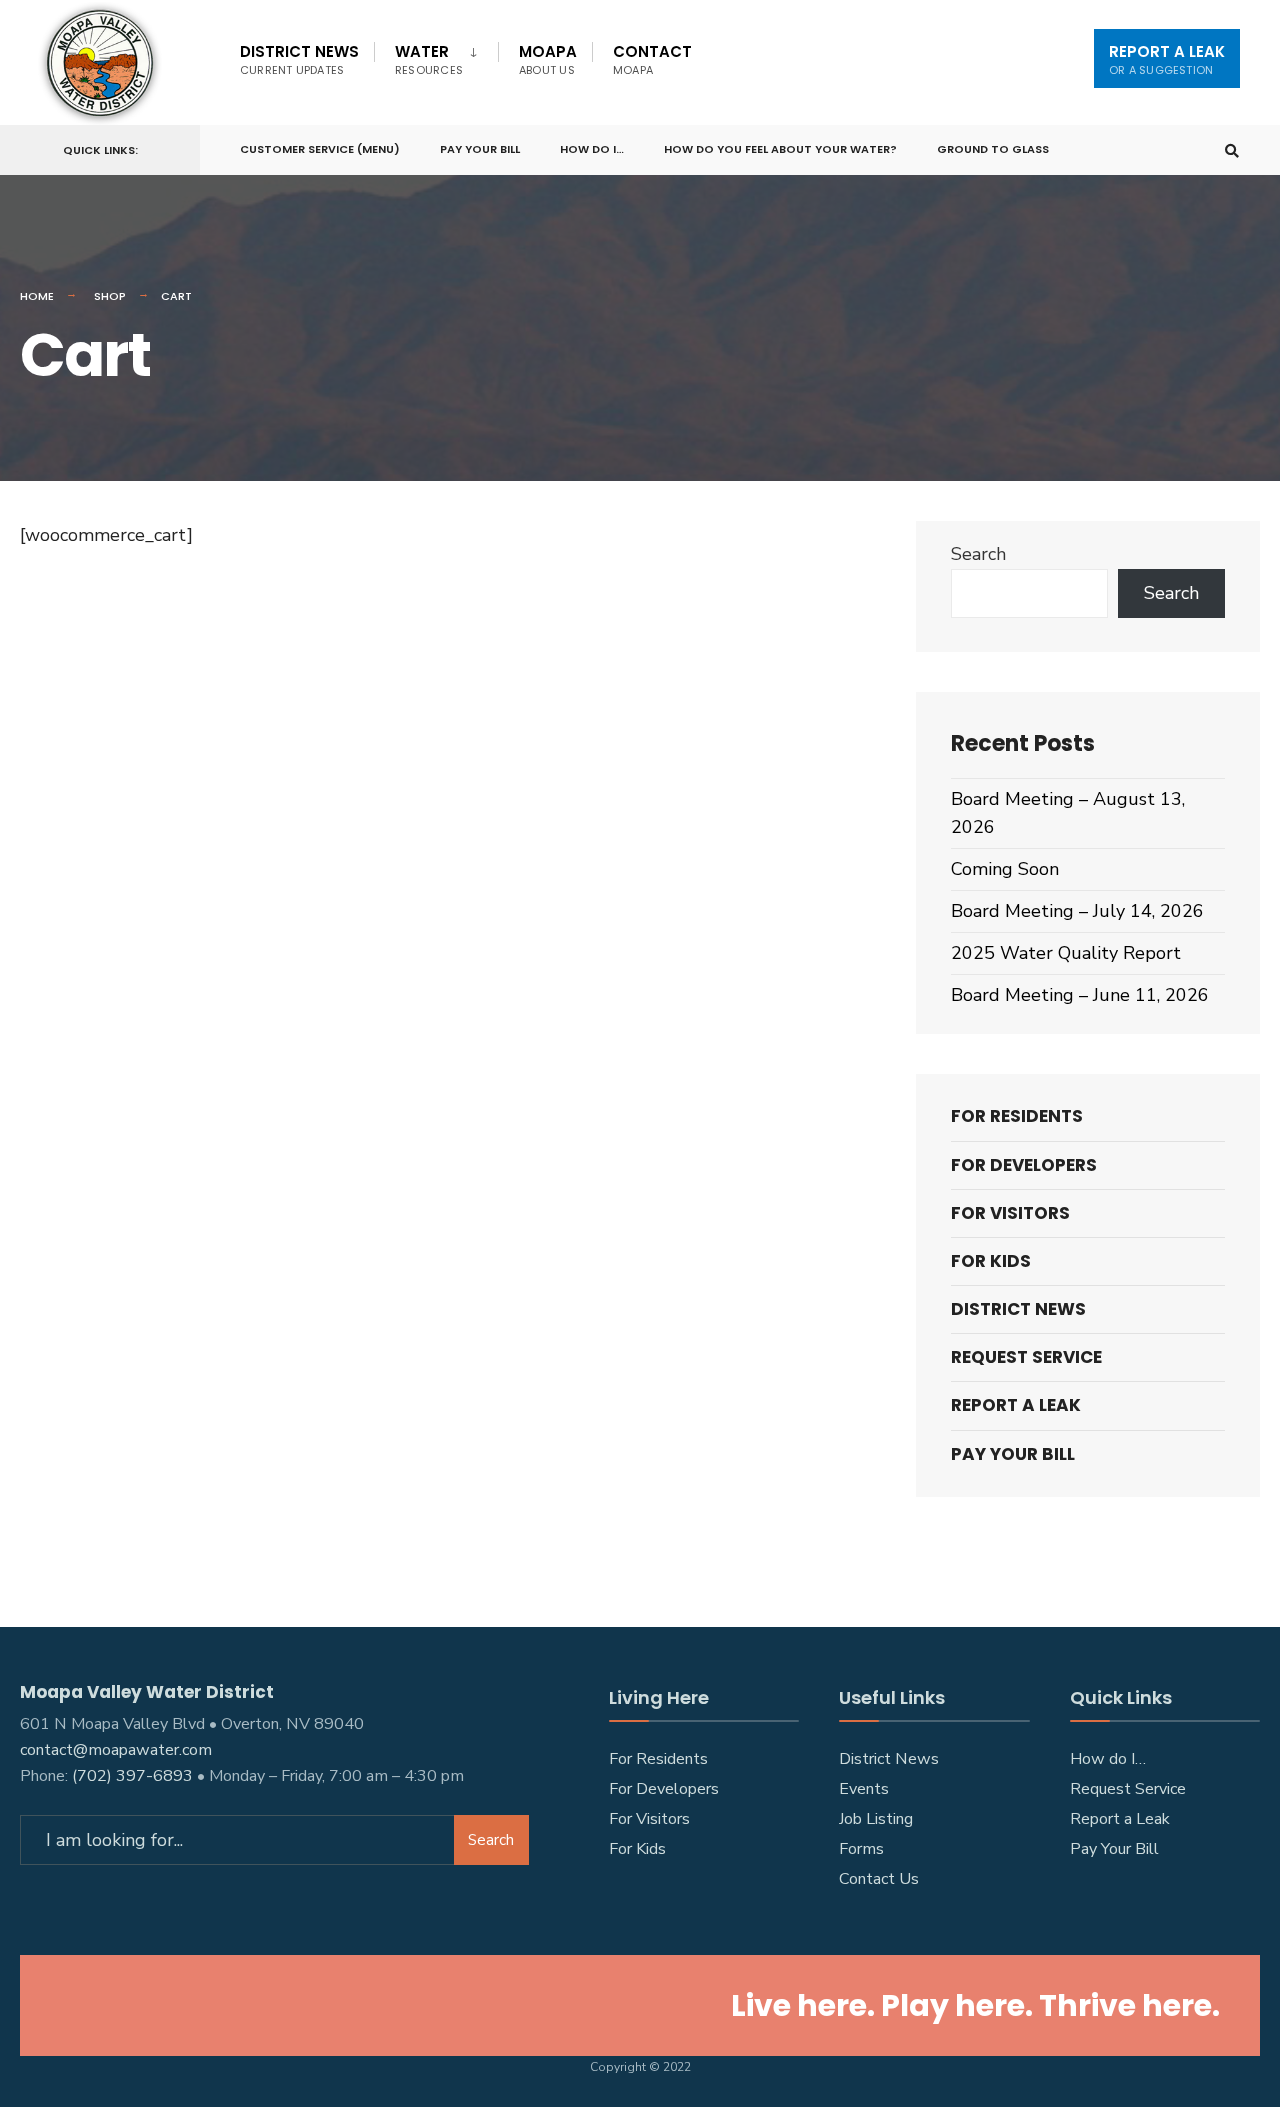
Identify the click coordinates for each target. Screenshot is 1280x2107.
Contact (652, 59)
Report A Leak (1167, 59)
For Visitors (1010, 1213)
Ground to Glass (993, 149)
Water (429, 59)
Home (37, 296)
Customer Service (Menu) (320, 149)
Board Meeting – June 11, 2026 (1080, 995)
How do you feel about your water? (780, 149)
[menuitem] (436, 56)
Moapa (548, 59)
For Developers (1024, 1165)
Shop (110, 296)
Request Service (1026, 1357)
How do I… (592, 149)
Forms (861, 1849)
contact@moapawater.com (116, 1750)
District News (299, 59)
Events (864, 1789)
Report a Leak (1120, 1819)
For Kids (991, 1261)
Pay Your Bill (480, 149)
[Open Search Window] (1232, 150)
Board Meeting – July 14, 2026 (1077, 911)
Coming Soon (1005, 869)
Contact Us (879, 1879)
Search (978, 554)
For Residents (1017, 1116)
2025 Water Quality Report (1066, 953)
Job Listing (876, 1819)
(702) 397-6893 (132, 1776)
